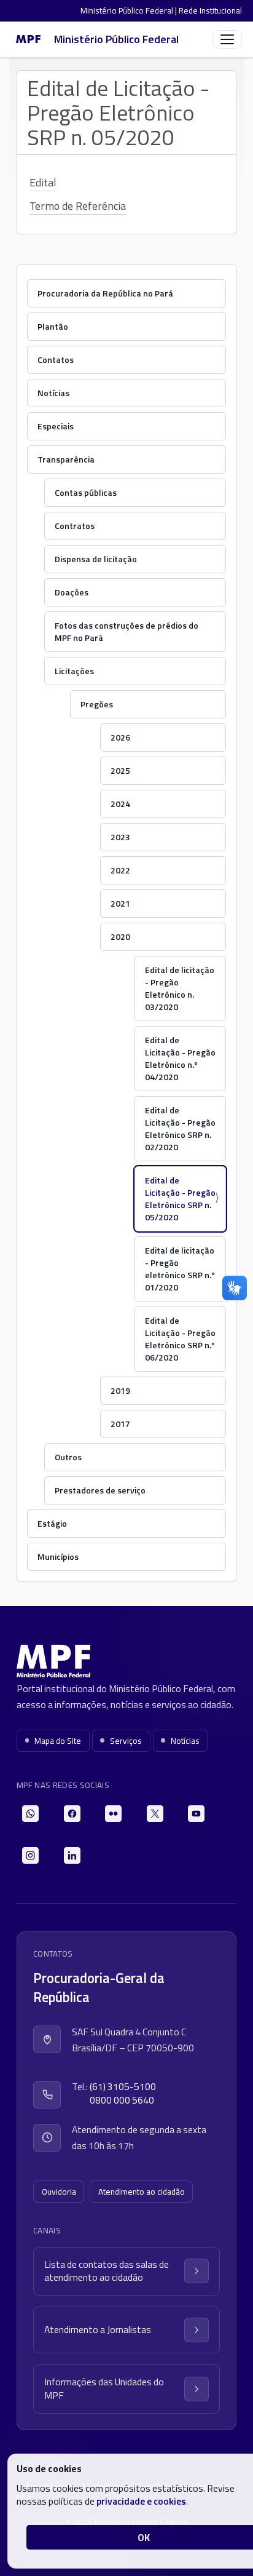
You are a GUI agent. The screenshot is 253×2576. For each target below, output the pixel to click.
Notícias (53, 393)
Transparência (66, 459)
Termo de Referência (78, 206)
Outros (68, 1457)
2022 (120, 870)
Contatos (56, 360)
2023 (120, 837)
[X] (155, 1814)
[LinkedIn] (72, 1855)
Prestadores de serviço (100, 1490)
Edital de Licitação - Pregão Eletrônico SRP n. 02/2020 (180, 1128)
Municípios (58, 1556)
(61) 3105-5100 (123, 2087)
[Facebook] (72, 1814)
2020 (120, 936)
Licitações (74, 671)
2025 (120, 770)
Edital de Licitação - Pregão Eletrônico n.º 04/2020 (180, 1058)
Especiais (56, 426)
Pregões (97, 704)
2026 (120, 737)
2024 (120, 804)
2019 (120, 1390)
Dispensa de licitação (96, 559)
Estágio (52, 1523)
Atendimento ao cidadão (142, 2192)
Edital (43, 182)
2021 (120, 903)
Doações (72, 592)
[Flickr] (113, 1814)
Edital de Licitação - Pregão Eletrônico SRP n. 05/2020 (180, 1199)
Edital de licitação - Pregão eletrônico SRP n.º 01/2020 (180, 1269)
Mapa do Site (58, 1741)
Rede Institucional (210, 10)
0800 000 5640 (122, 2100)
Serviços (126, 1741)
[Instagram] (30, 1855)
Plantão (53, 326)
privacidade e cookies (141, 2501)
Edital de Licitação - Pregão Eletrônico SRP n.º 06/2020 (180, 1339)
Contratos (75, 526)
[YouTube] (196, 1814)
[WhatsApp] (30, 1814)
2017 (120, 1424)
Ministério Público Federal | (130, 10)
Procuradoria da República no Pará (105, 293)
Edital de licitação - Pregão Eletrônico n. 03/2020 (180, 988)
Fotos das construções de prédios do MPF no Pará (126, 631)
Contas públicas (86, 492)
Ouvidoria (59, 2192)
